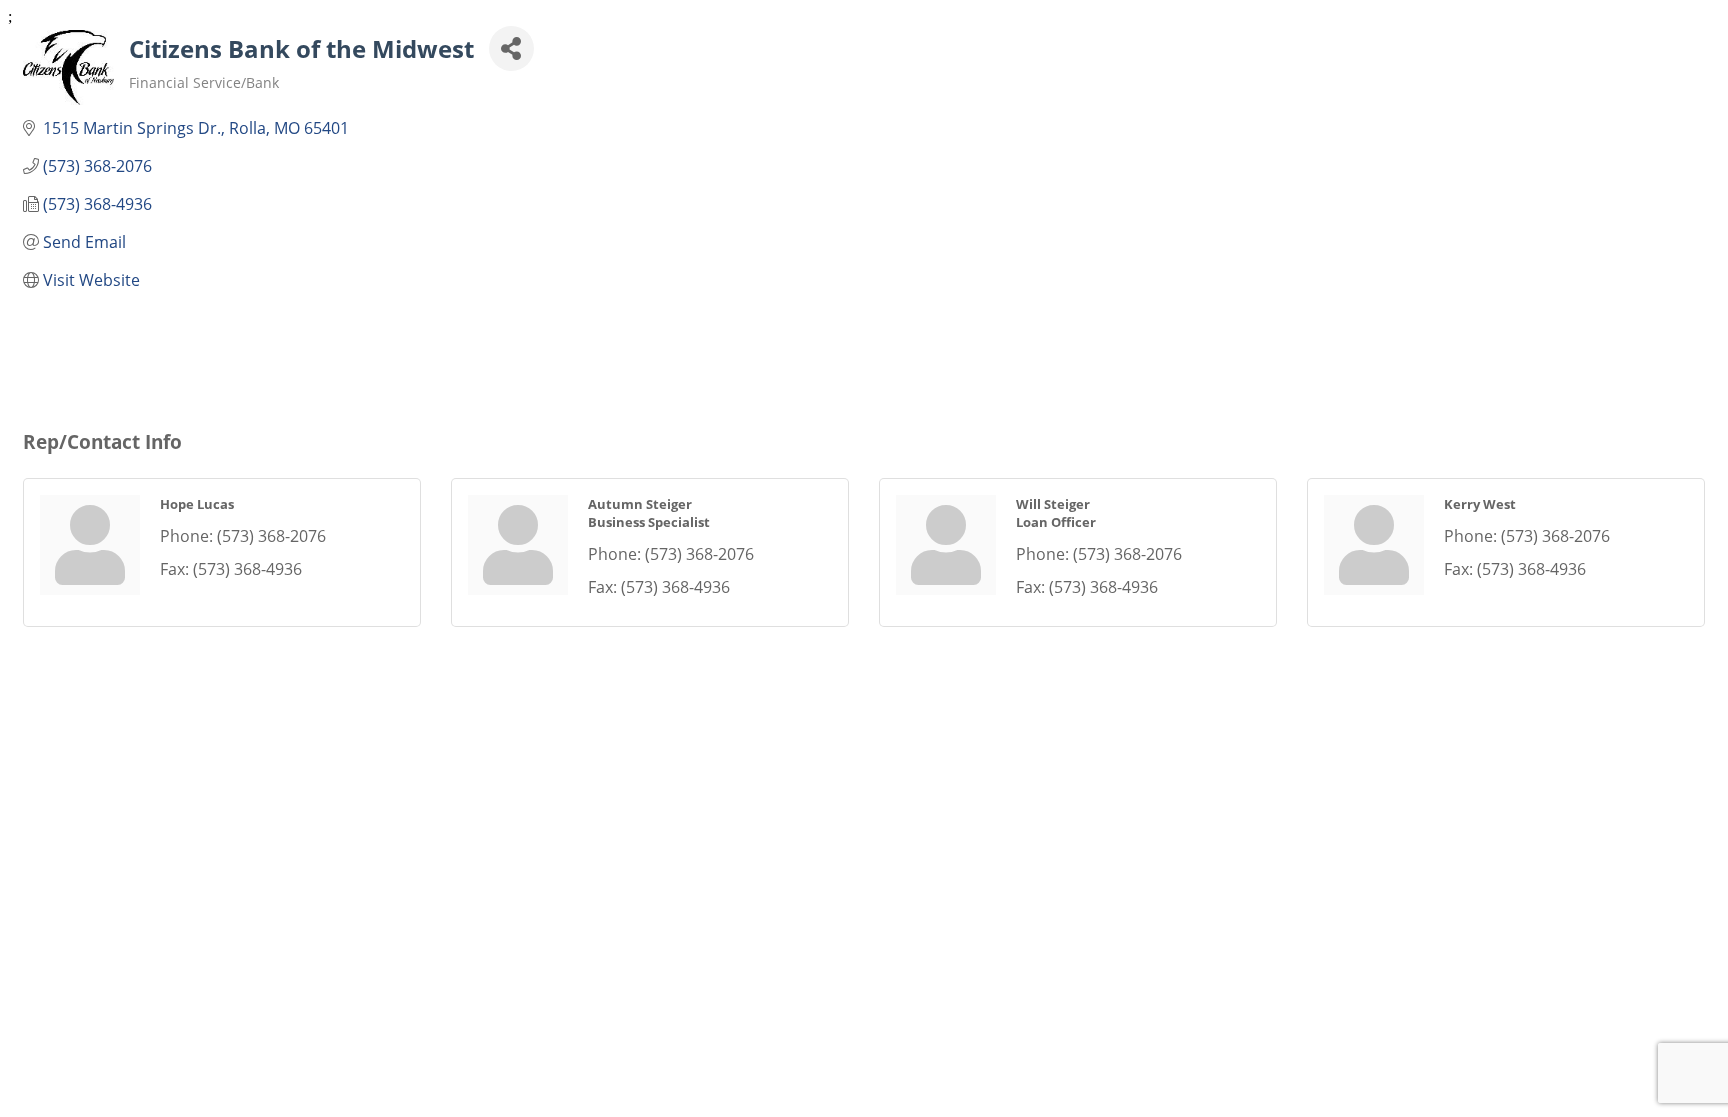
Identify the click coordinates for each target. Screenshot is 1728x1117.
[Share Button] (511, 48)
